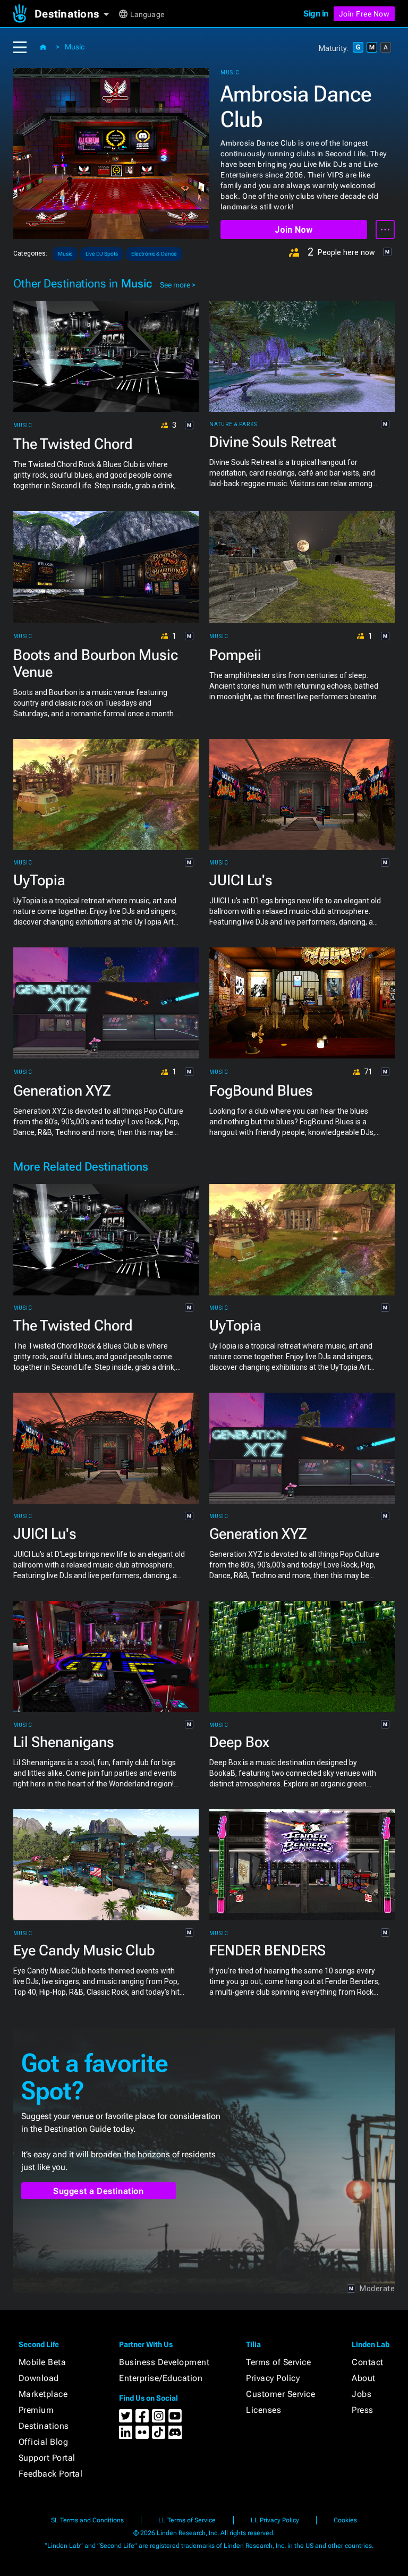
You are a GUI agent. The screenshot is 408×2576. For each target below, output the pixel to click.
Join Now (294, 230)
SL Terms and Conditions (87, 2520)
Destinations (44, 2426)
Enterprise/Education (161, 2378)
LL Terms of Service (187, 2520)
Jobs (362, 2394)
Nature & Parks (233, 425)
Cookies (345, 2520)
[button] (76, 14)
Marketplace (43, 2394)
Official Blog (44, 2442)
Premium (36, 2410)
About (364, 2378)
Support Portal (47, 2458)
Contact (368, 2362)
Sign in (316, 14)
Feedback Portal (51, 2474)
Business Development (164, 2362)
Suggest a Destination (99, 2191)
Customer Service (280, 2394)
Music (75, 47)
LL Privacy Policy (275, 2520)
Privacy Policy (273, 2378)
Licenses (263, 2410)
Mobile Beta (42, 2362)
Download (39, 2378)
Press (363, 2410)
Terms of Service (278, 2362)
